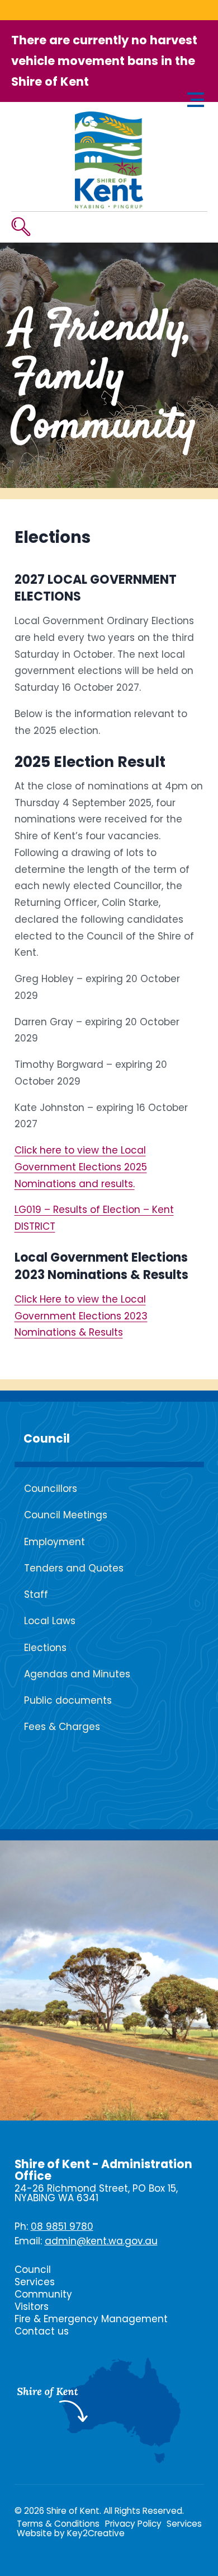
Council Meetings (66, 1515)
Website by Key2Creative (71, 2533)
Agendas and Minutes (77, 1674)
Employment (54, 1542)
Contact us (42, 2331)
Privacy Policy (133, 2524)
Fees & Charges (62, 1727)
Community (43, 2294)
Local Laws (50, 1621)
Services (35, 2282)
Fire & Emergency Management (91, 2319)
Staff (36, 1594)
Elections (45, 1648)
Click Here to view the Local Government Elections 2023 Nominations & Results (81, 1316)
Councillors (51, 1489)
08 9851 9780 (62, 2226)
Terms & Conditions (58, 2524)
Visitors (32, 2307)
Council (47, 1439)
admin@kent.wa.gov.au (101, 2241)
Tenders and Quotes (74, 1568)
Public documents (68, 1700)
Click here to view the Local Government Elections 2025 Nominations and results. (81, 1167)
